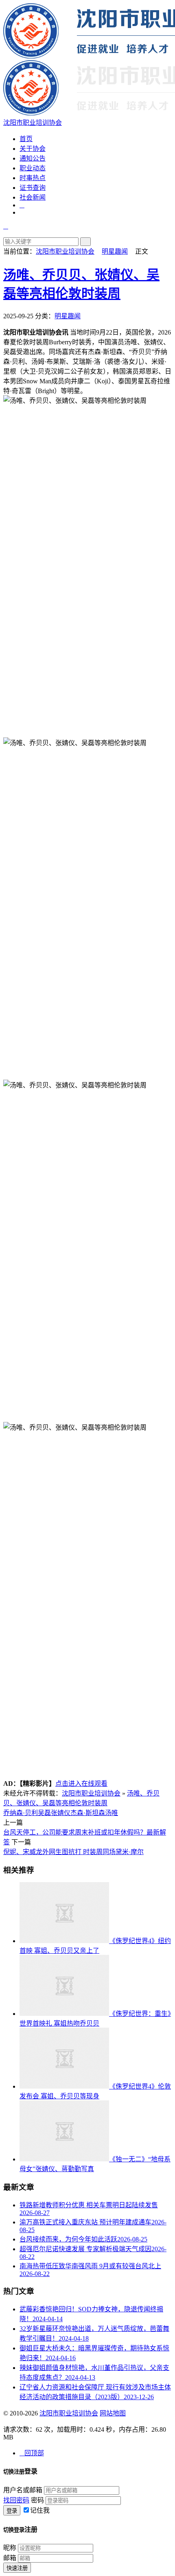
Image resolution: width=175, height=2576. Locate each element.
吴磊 (44, 1813)
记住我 (40, 2510)
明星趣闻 (115, 251)
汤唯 (112, 1813)
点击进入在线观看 (81, 1784)
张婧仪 (61, 1813)
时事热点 (33, 178)
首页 (26, 139)
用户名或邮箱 (23, 2490)
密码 (37, 2500)
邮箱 (10, 2558)
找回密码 (16, 2500)
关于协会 (33, 149)
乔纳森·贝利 (21, 1813)
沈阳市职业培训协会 (65, 251)
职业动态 (33, 168)
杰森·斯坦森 (88, 1813)
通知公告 (33, 158)
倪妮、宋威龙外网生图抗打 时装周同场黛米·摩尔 (73, 1852)
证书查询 (33, 188)
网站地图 (113, 2413)
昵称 (10, 2548)
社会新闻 (33, 197)
